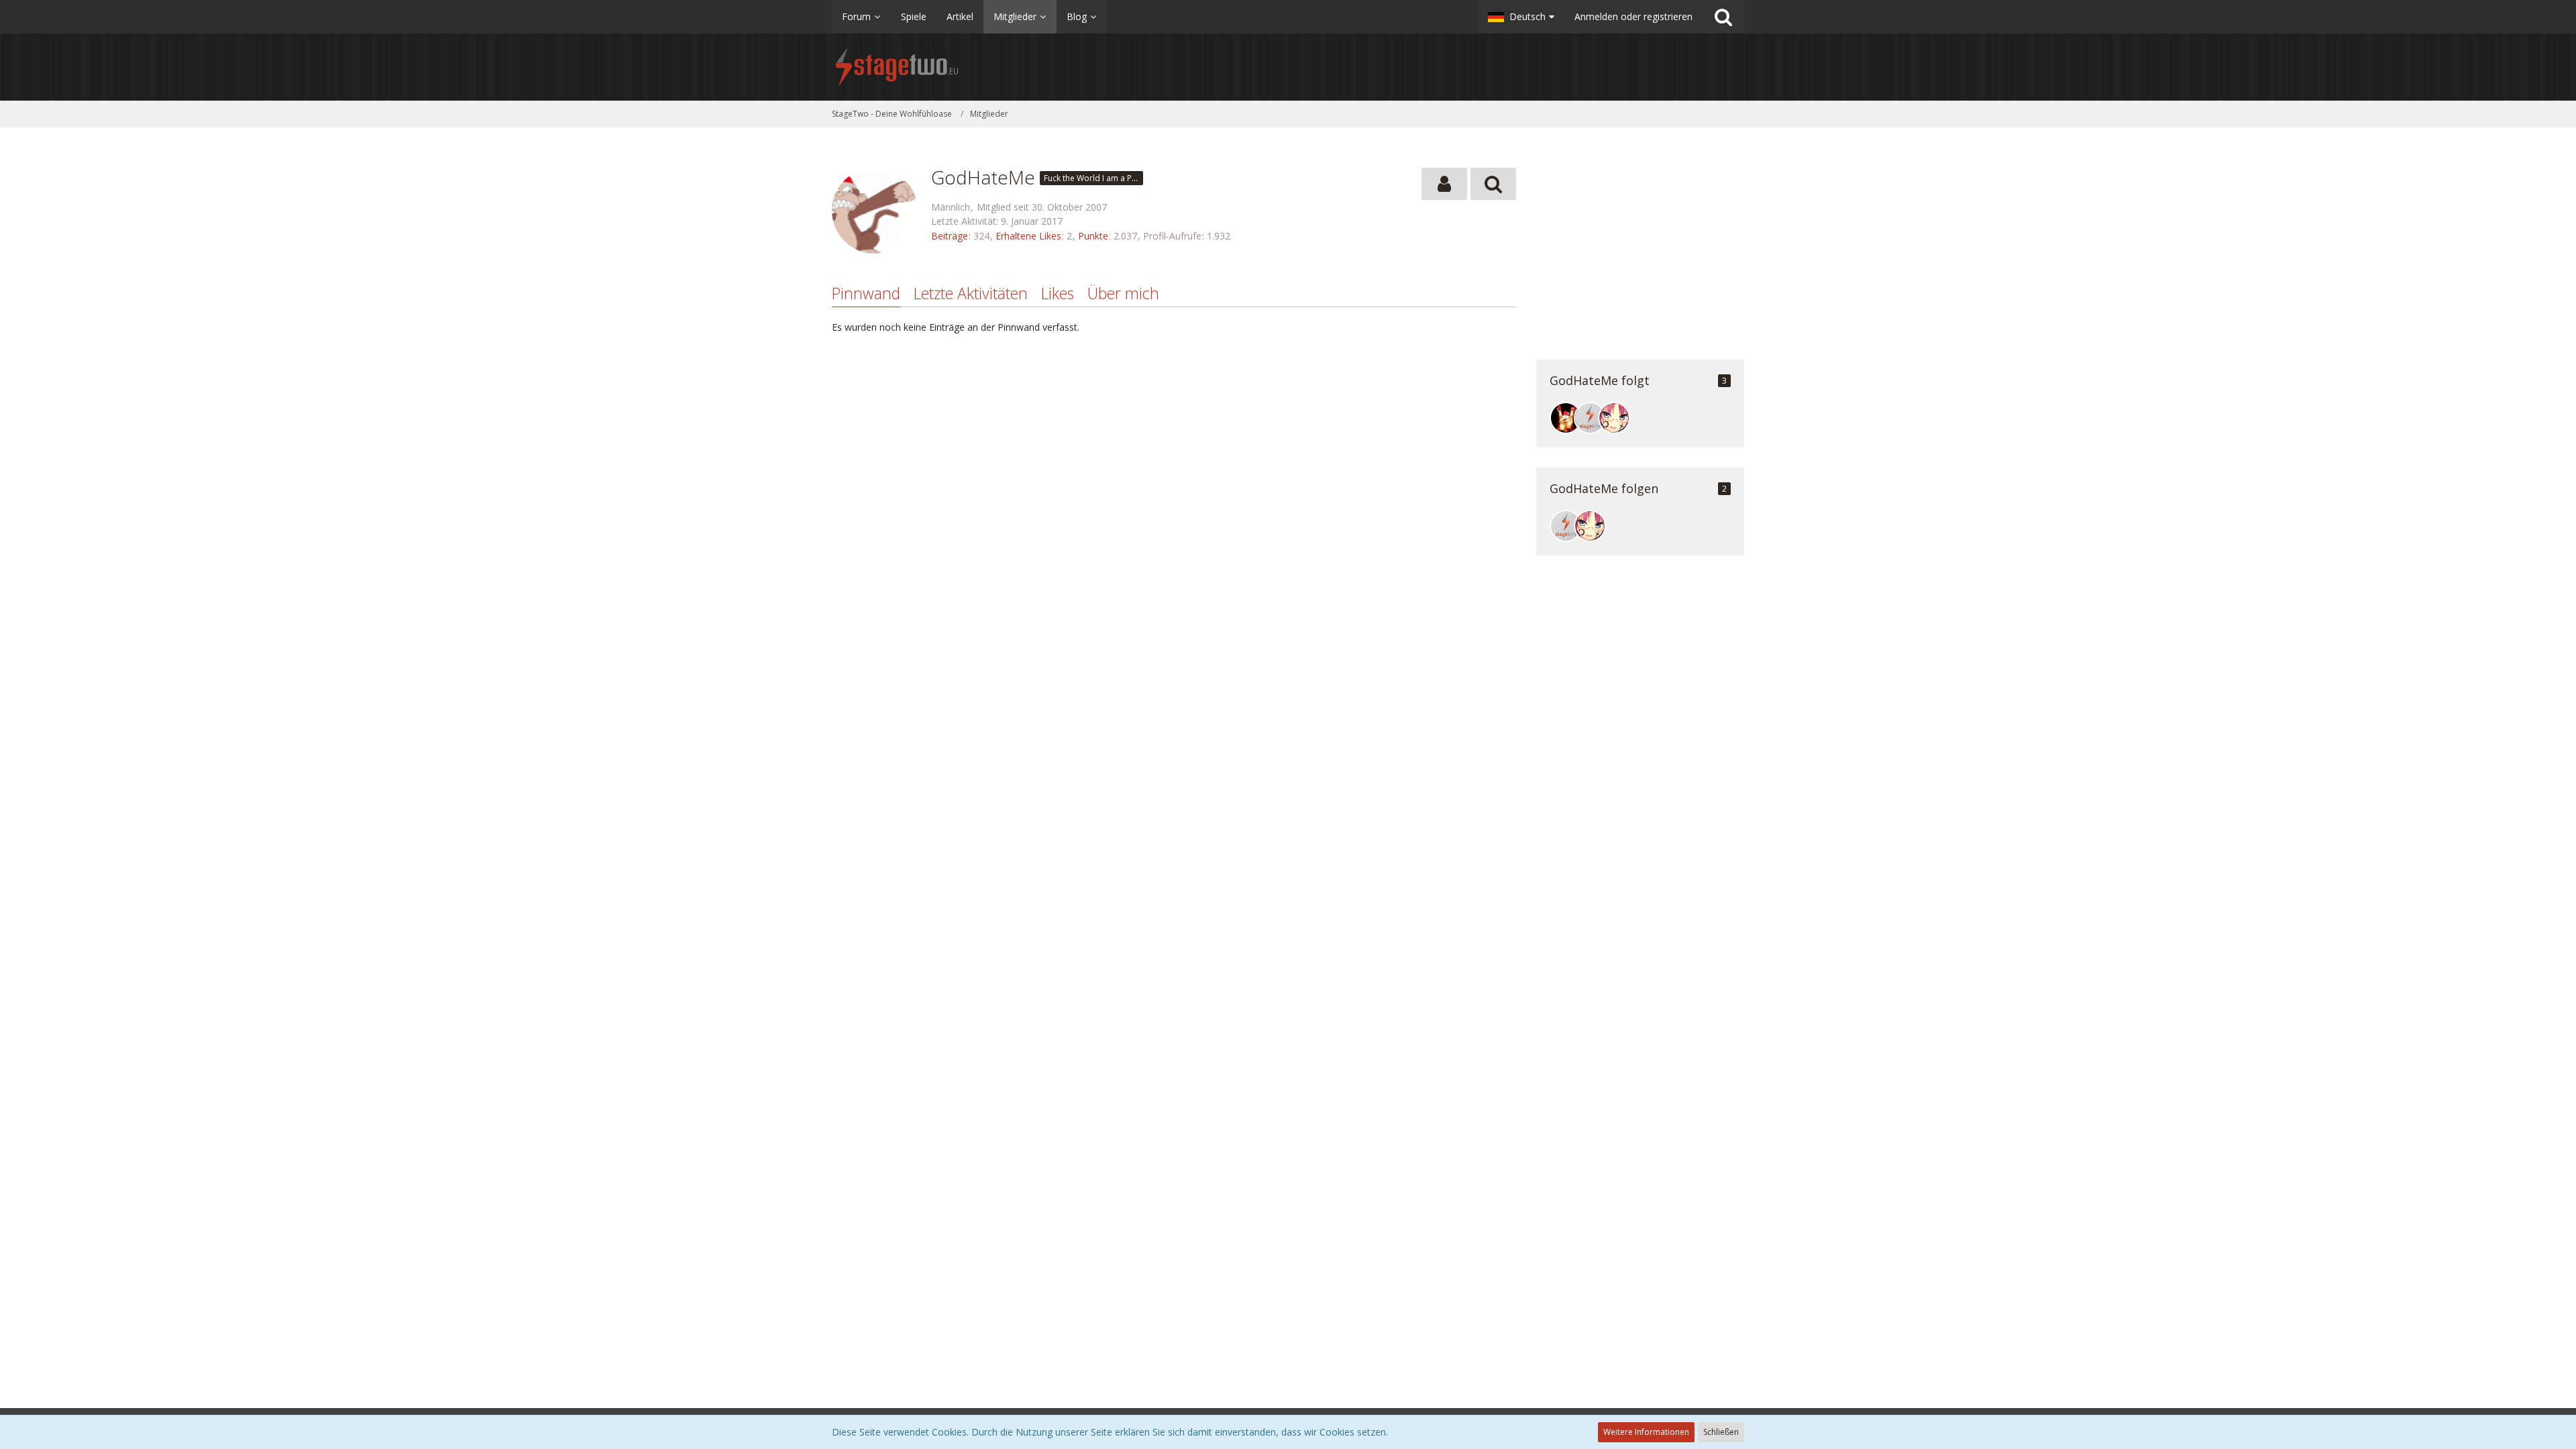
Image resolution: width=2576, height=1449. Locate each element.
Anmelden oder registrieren (1633, 16)
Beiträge (950, 236)
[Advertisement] (1640, 252)
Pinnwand (866, 293)
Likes (1058, 293)
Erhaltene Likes (1028, 236)
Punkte (1093, 236)
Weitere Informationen (1646, 1432)
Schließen (1721, 1432)
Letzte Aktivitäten (971, 293)
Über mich (1123, 293)
